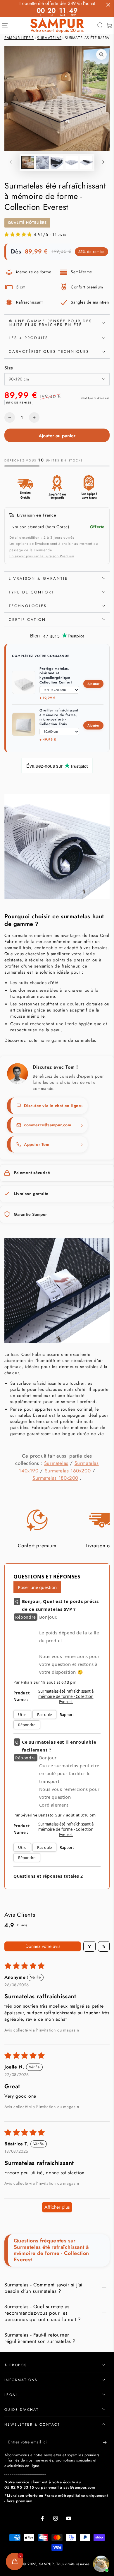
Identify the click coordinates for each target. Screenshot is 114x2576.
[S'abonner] (106, 2442)
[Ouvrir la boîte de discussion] (101, 2564)
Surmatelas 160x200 (68, 1471)
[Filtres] (89, 1946)
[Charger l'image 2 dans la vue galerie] (42, 162)
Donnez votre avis (43, 1946)
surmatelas (86, 1040)
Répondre (27, 1725)
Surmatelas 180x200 (55, 1478)
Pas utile (44, 1715)
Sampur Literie (19, 38)
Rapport (67, 1715)
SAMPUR (47, 2564)
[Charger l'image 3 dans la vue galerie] (57, 162)
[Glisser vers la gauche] (11, 163)
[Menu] (5, 25)
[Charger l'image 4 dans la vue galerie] (72, 162)
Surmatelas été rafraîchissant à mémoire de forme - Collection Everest (66, 1696)
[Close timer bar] (108, 5)
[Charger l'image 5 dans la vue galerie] (86, 162)
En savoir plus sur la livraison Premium (42, 556)
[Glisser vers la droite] (103, 163)
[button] (100, 25)
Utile (22, 1715)
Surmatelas (49, 38)
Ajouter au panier (57, 436)
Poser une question (37, 1587)
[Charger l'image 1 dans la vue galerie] (28, 162)
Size (9, 368)
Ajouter (93, 684)
